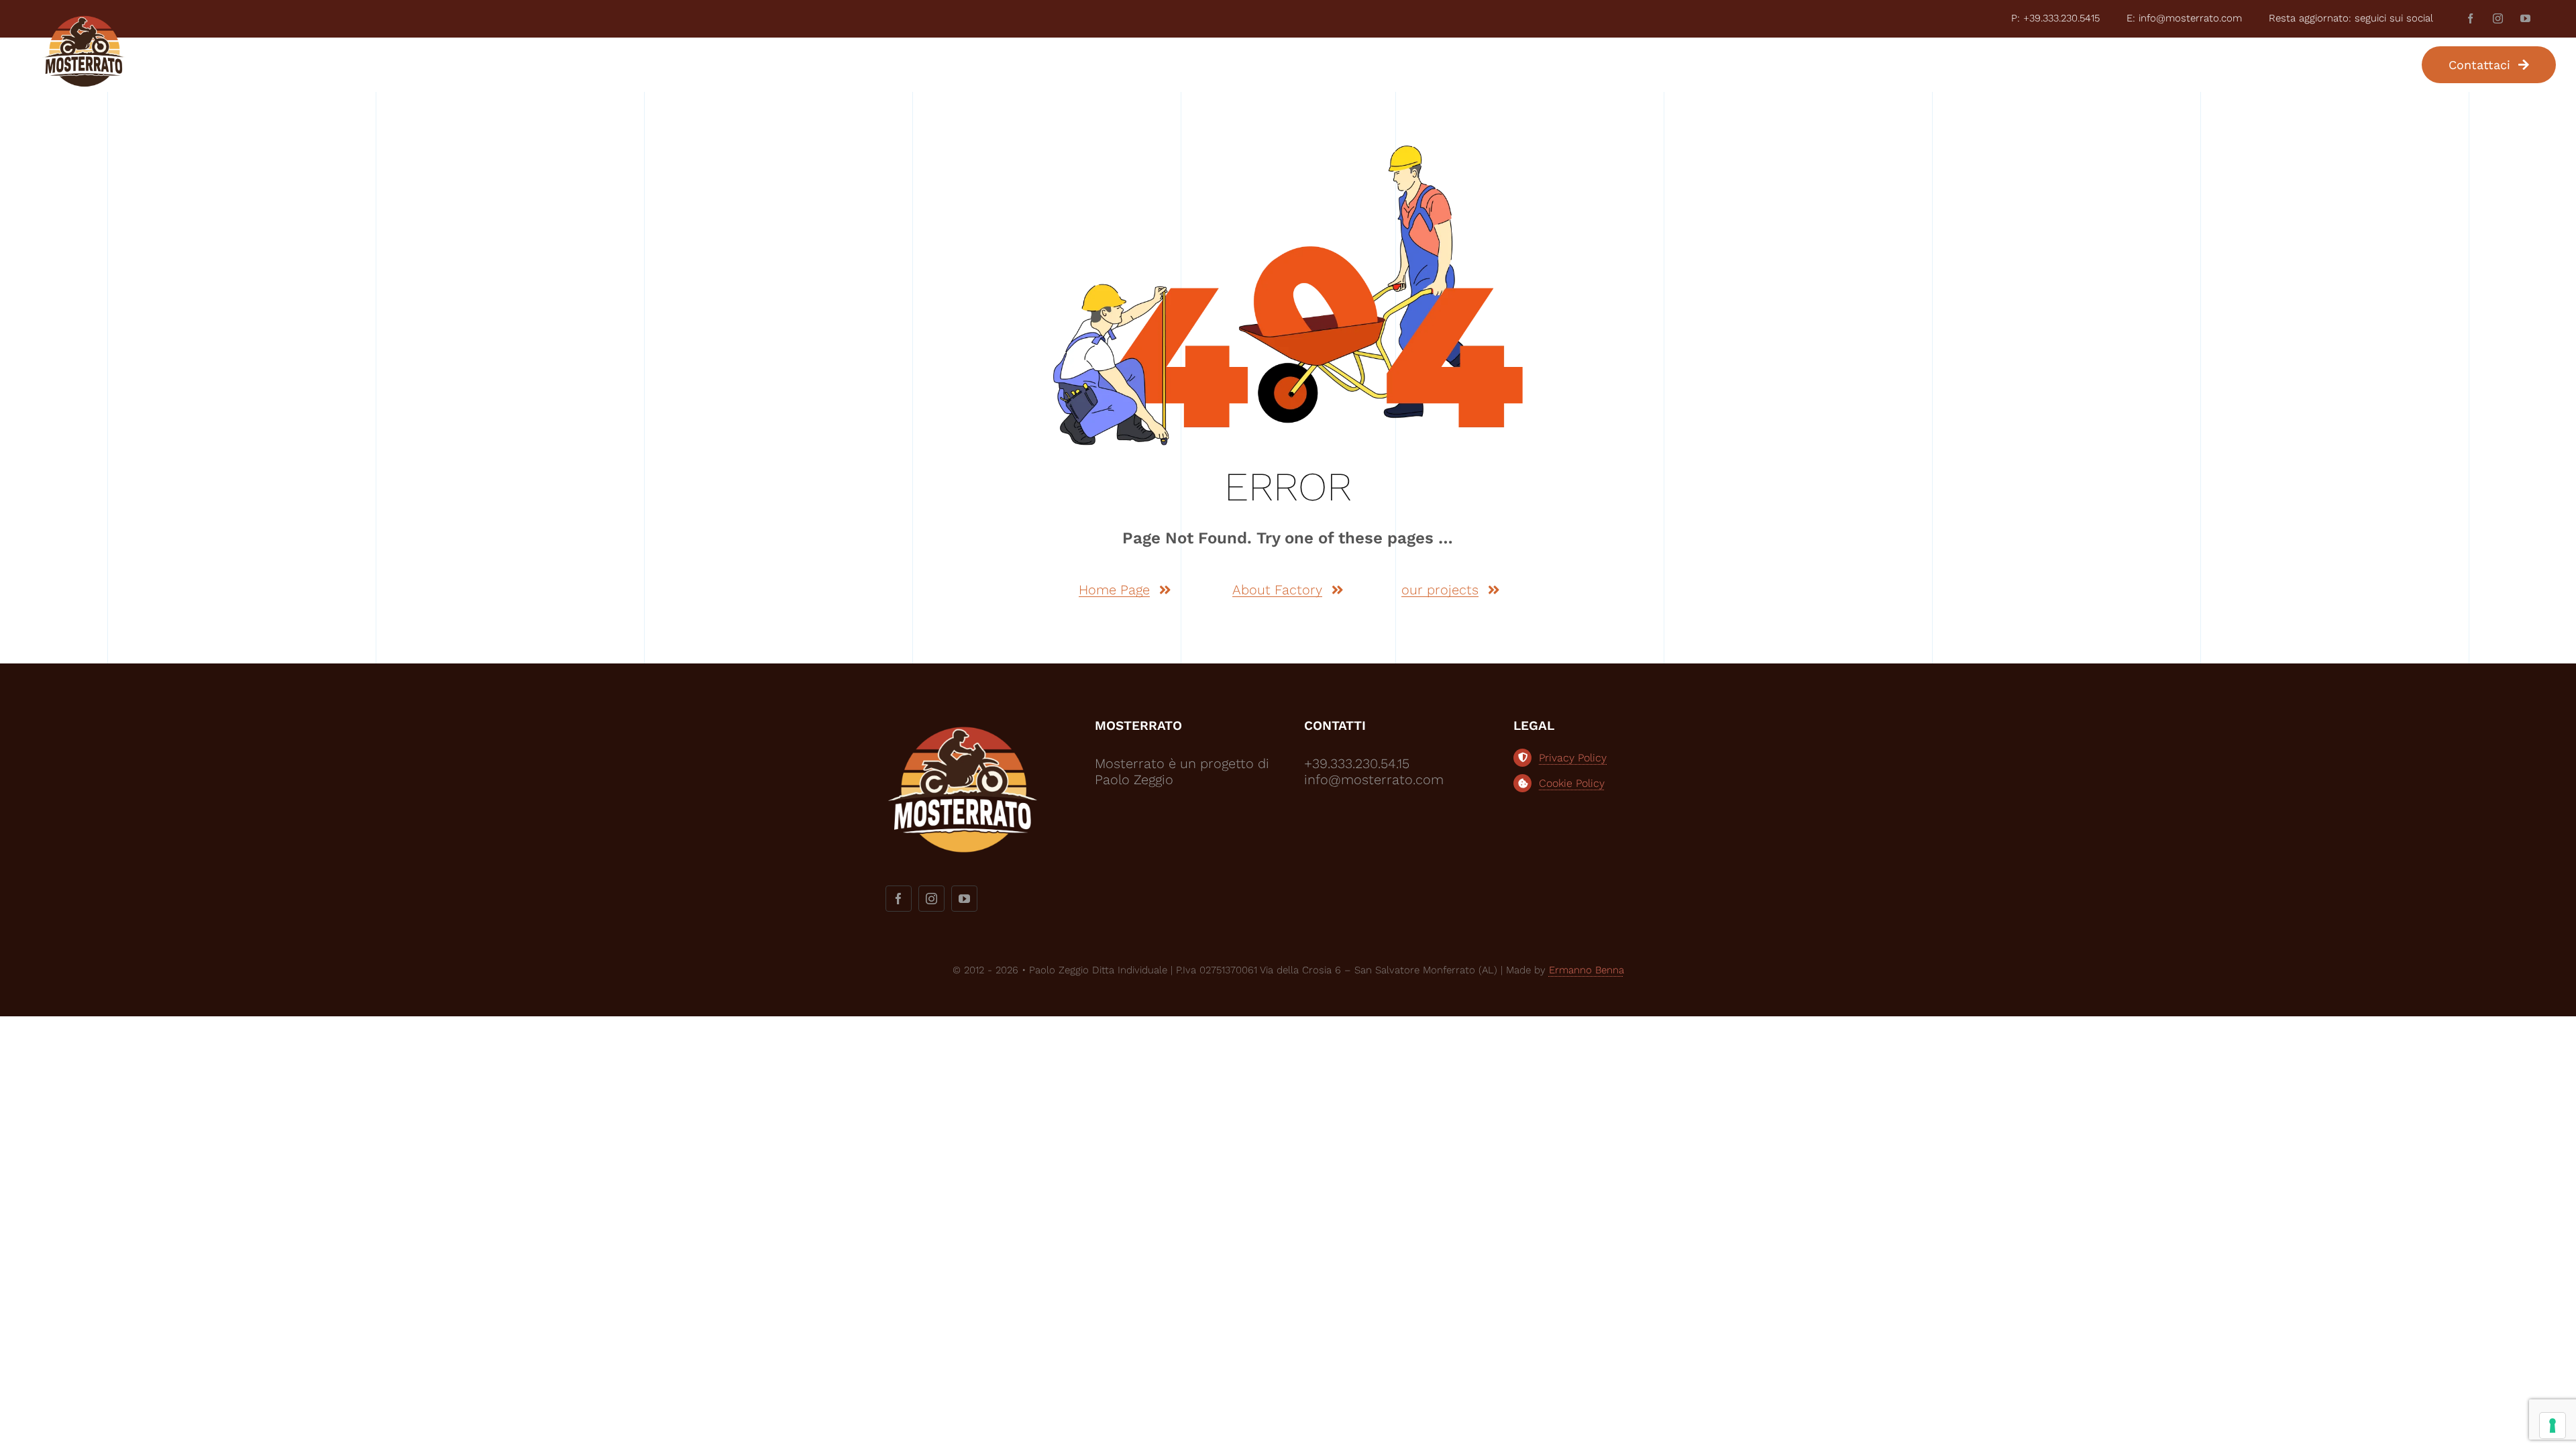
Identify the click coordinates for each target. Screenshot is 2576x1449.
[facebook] (2470, 18)
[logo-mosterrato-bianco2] (963, 724)
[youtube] (2525, 18)
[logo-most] (84, 21)
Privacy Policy (1573, 758)
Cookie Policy (1572, 783)
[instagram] (2498, 18)
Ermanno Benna (1587, 970)
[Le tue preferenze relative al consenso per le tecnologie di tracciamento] (2553, 1426)
